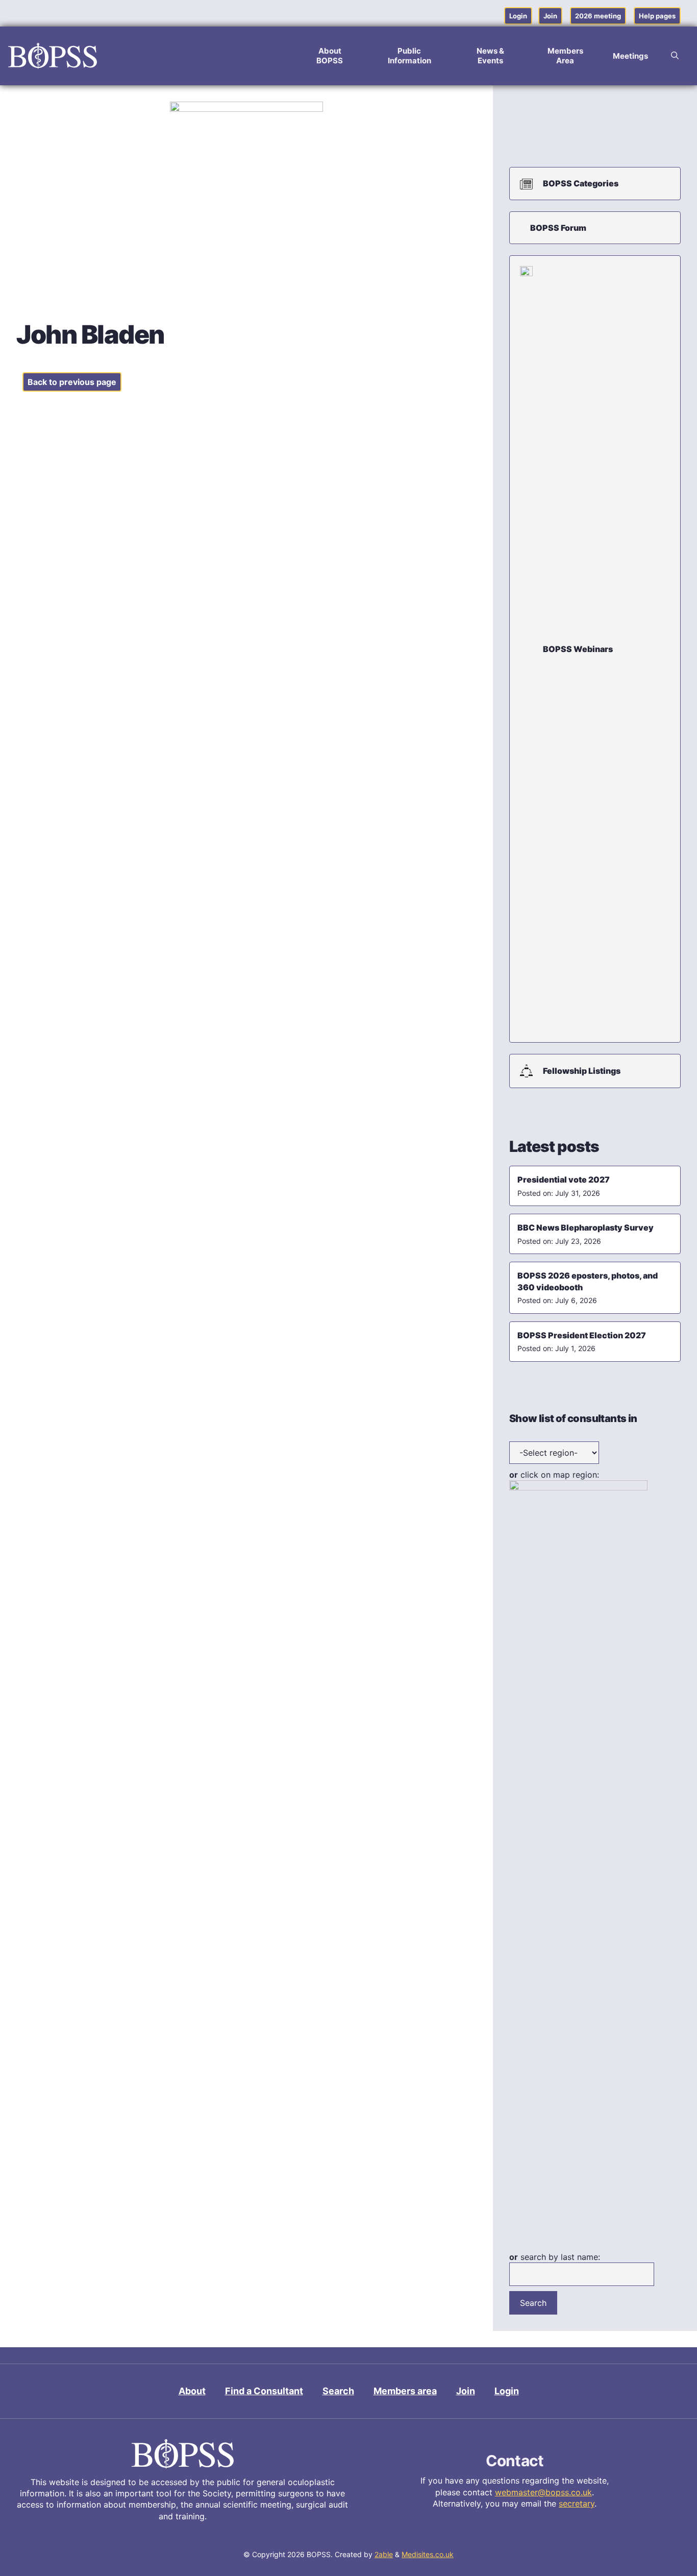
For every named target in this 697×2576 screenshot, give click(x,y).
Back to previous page (72, 382)
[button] (675, 56)
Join (550, 16)
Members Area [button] (565, 56)
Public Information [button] (409, 56)
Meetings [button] (630, 56)
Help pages (657, 16)
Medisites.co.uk (428, 2554)
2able (384, 2554)
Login (518, 16)
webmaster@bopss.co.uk (543, 2492)
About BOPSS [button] (330, 56)
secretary (577, 2503)
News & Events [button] (490, 56)
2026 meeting (598, 16)
